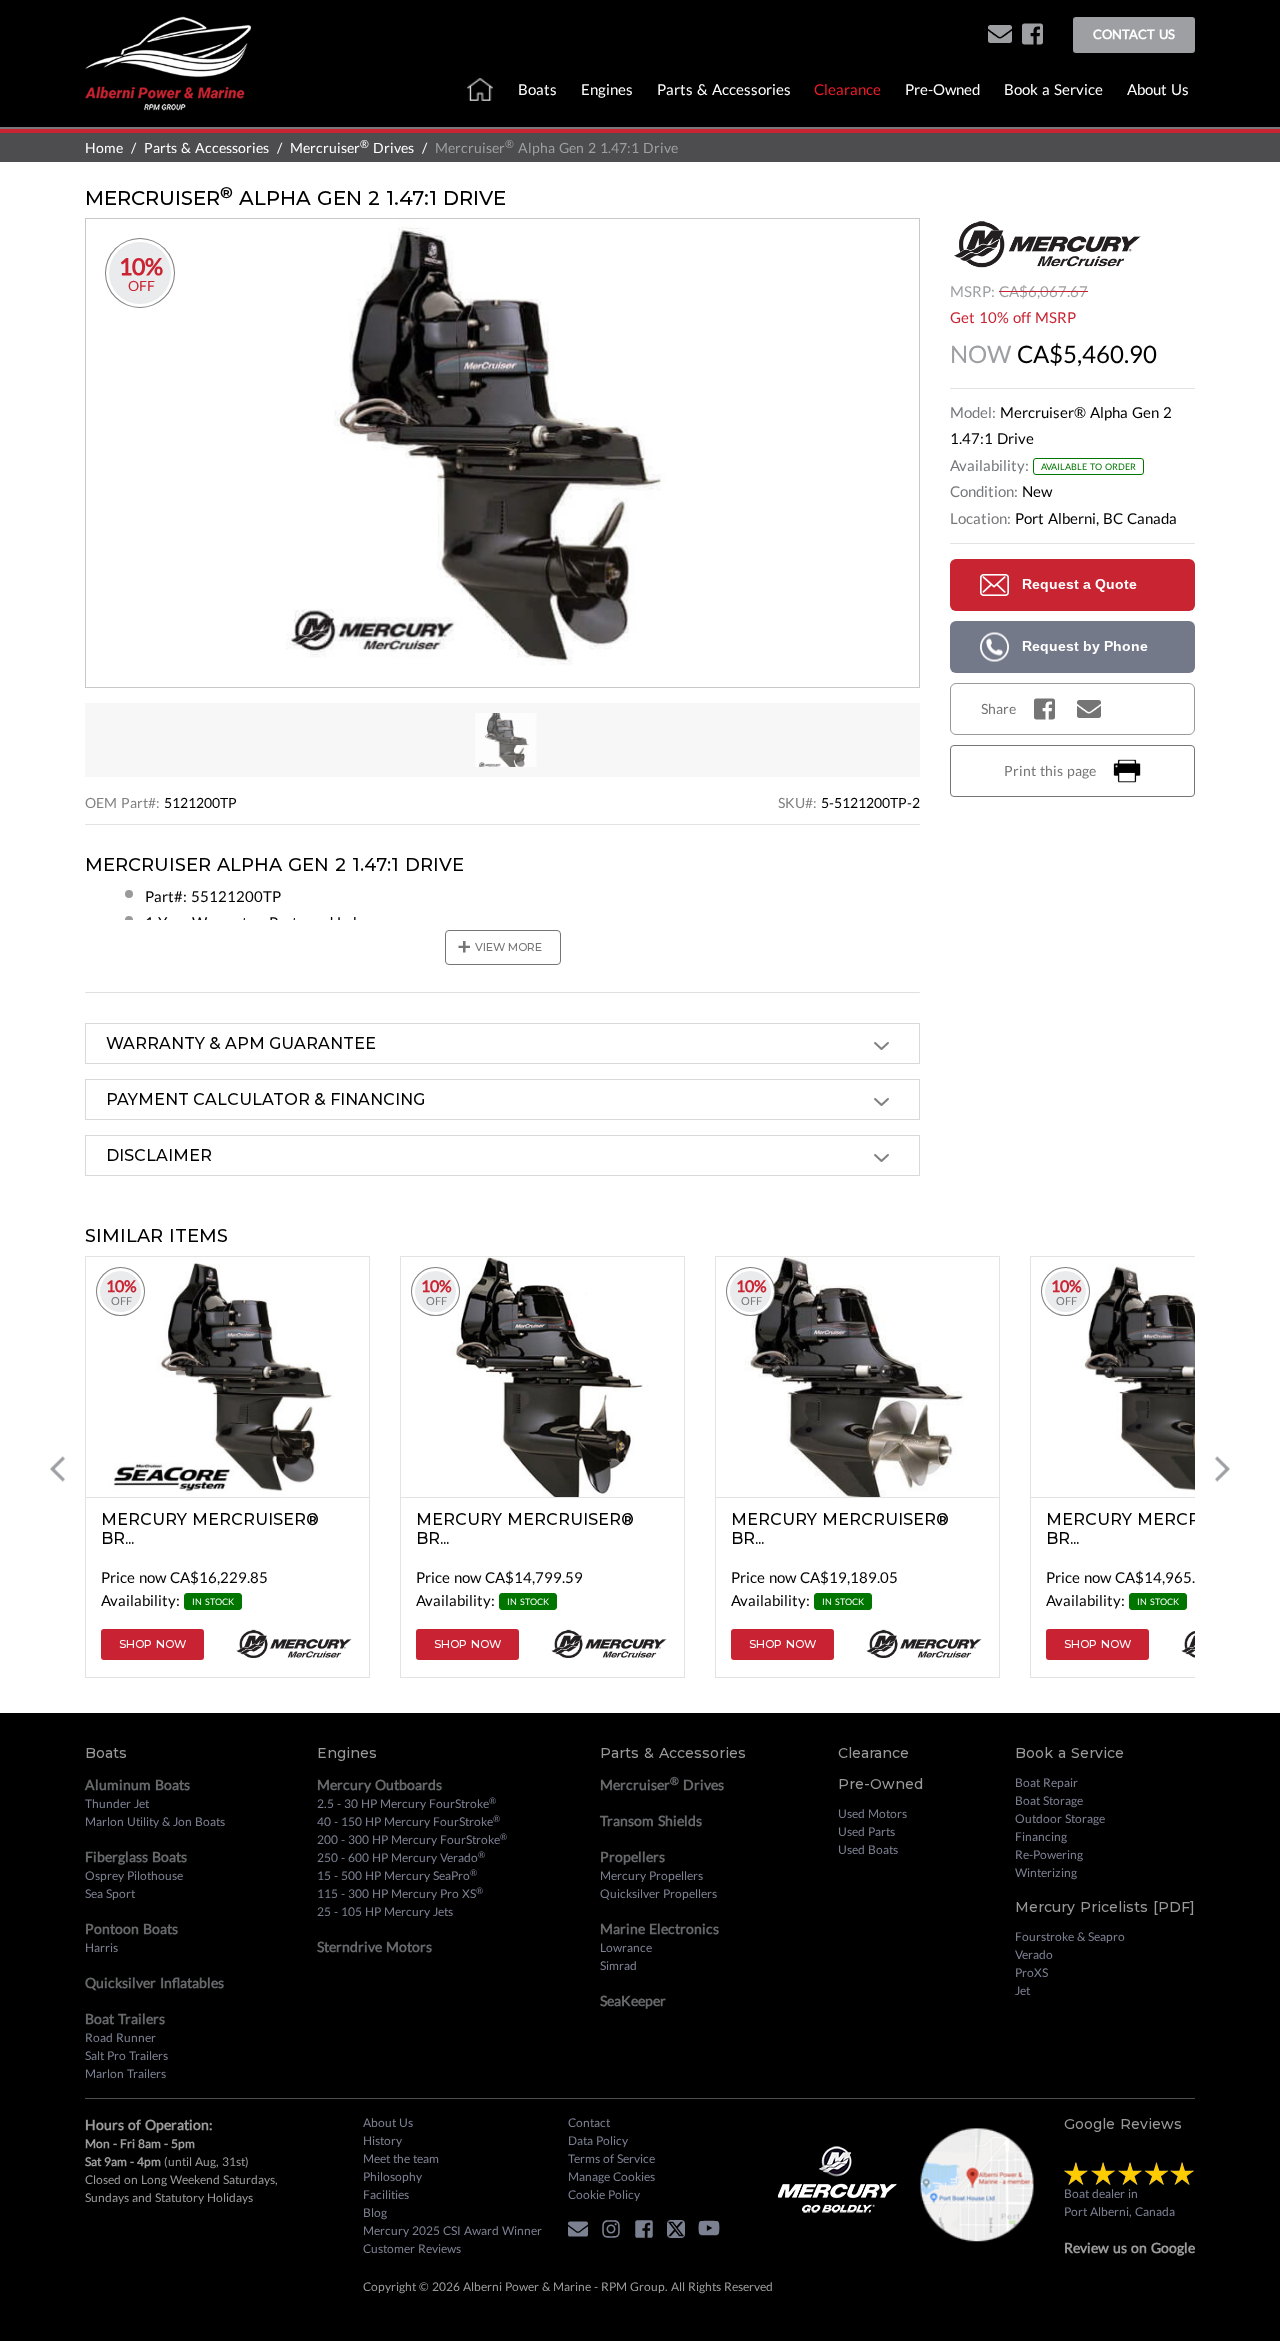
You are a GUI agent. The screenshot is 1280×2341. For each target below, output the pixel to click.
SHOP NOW (152, 1644)
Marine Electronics (659, 1928)
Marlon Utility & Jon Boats (155, 1821)
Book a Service (1053, 89)
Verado (1034, 1954)
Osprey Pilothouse (134, 1875)
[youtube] (714, 2231)
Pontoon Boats (131, 1928)
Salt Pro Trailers (126, 2055)
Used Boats (868, 1849)
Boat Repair (1046, 1782)
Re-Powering (1049, 1854)
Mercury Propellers (651, 1875)
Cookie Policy (604, 2194)
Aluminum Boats (137, 1784)
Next (1222, 1469)
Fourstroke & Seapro (1070, 1936)
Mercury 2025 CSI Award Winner (452, 2230)
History (382, 2140)
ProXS (1031, 1972)
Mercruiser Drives (352, 147)
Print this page (1050, 770)
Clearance (847, 89)
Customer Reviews (412, 2248)
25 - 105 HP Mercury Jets (385, 1911)
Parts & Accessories (724, 89)
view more (499, 947)
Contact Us (1134, 34)
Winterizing (1046, 1872)
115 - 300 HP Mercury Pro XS (400, 1893)
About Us (1158, 89)
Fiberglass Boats (136, 1856)
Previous (57, 1469)
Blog (375, 2212)
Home (104, 147)
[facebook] (1032, 35)
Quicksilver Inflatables (154, 1982)
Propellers (632, 1856)
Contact (589, 2122)
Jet (1022, 1990)
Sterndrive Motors (374, 1946)
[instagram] (616, 2231)
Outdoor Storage (1060, 1818)
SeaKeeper (633, 2000)
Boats (537, 89)
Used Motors (872, 1813)
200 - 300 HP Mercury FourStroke (412, 1839)
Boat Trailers (125, 2018)
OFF (141, 286)
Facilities (386, 2194)
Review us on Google (1129, 2247)
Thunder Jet (117, 1803)
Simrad (618, 1965)
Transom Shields (651, 1820)
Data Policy (598, 2140)
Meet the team (401, 2158)
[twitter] (681, 2231)
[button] (1000, 35)
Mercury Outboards (379, 1784)
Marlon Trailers (125, 2073)
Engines (607, 89)
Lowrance (626, 1947)
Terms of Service (611, 2158)
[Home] (168, 61)
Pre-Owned (942, 89)
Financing (1041, 1836)
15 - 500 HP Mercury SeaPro (397, 1875)
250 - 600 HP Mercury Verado (401, 1857)
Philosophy (392, 2176)
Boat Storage (1049, 1800)
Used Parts (866, 1831)
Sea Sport (110, 1893)
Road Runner (120, 2037)
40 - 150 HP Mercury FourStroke (408, 1821)
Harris (101, 1947)
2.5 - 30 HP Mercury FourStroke (406, 1803)
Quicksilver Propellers (658, 1893)
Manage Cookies (611, 2176)
